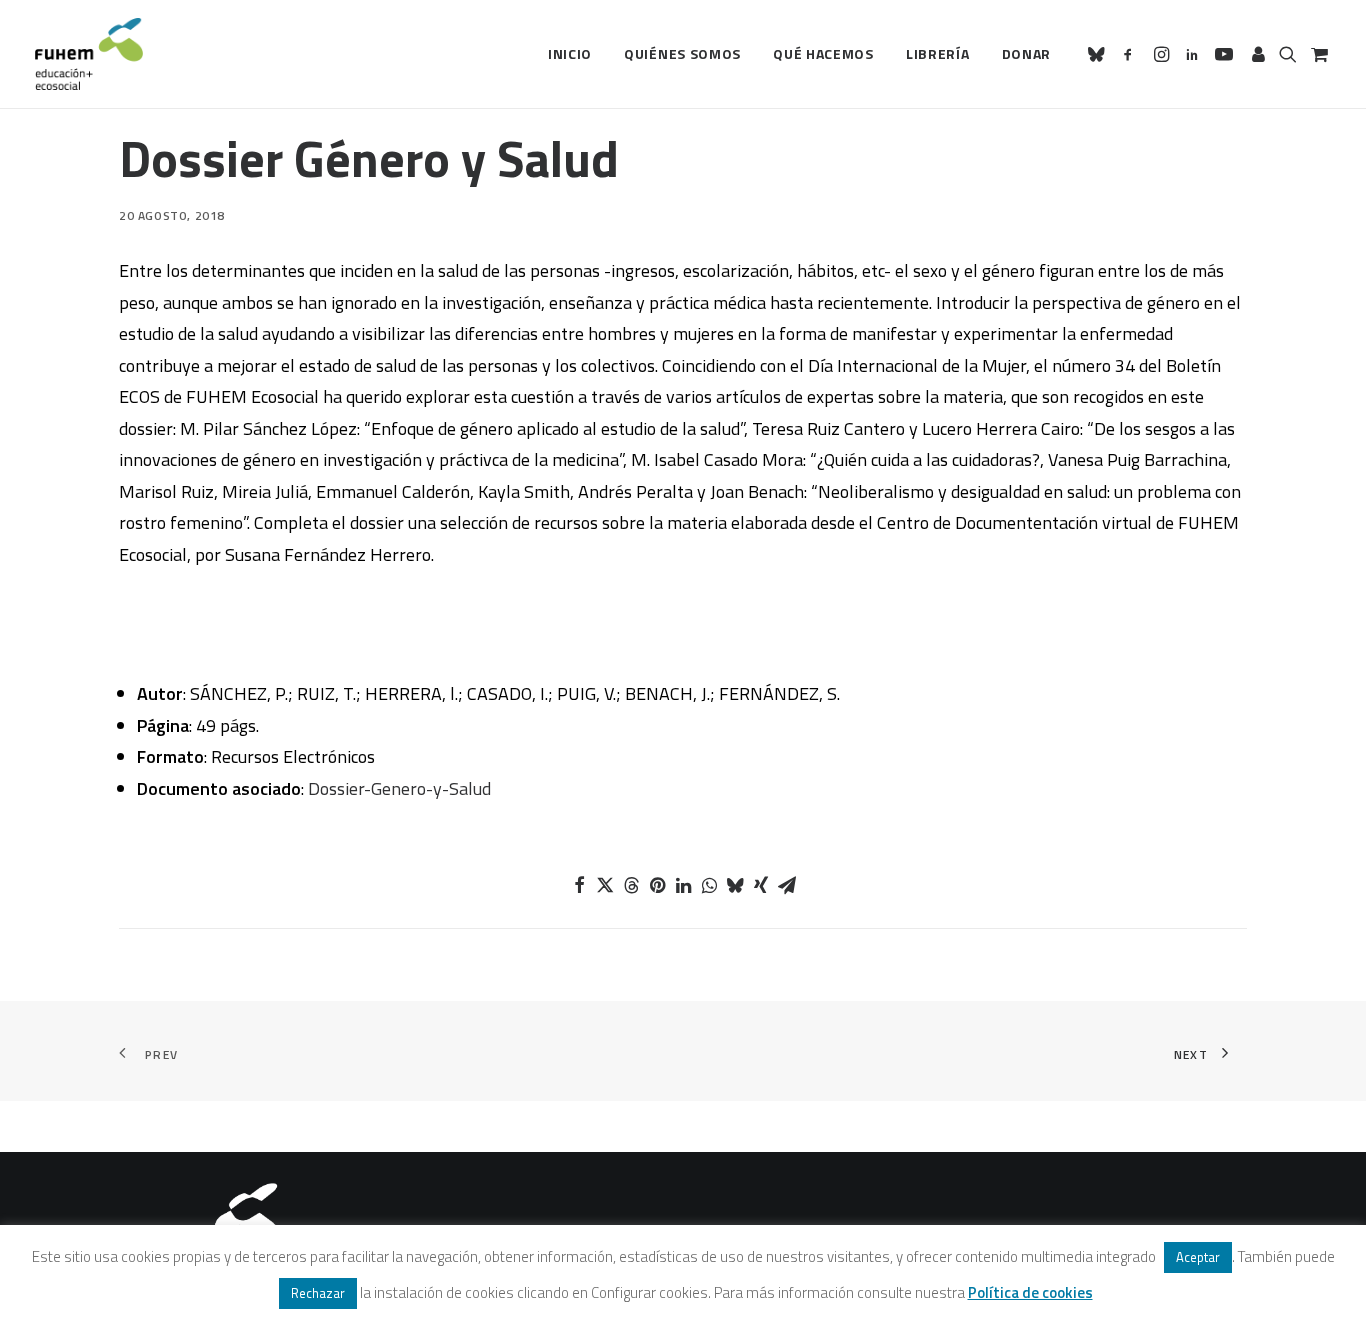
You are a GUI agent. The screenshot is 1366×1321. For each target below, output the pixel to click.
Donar (1027, 53)
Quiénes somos (682, 53)
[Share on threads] (631, 885)
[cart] (1317, 54)
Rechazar (318, 1293)
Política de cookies (1030, 1292)
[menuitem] (570, 54)
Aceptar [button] (1198, 1257)
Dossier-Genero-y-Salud (399, 788)
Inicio (570, 53)
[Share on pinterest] (657, 885)
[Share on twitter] (605, 885)
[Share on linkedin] (683, 885)
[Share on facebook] (579, 885)
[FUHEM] (89, 54)
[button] (1099, 54)
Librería (938, 53)
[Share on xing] (761, 885)
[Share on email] (787, 885)
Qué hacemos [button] (823, 53)
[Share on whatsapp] (709, 885)
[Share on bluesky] (735, 885)
